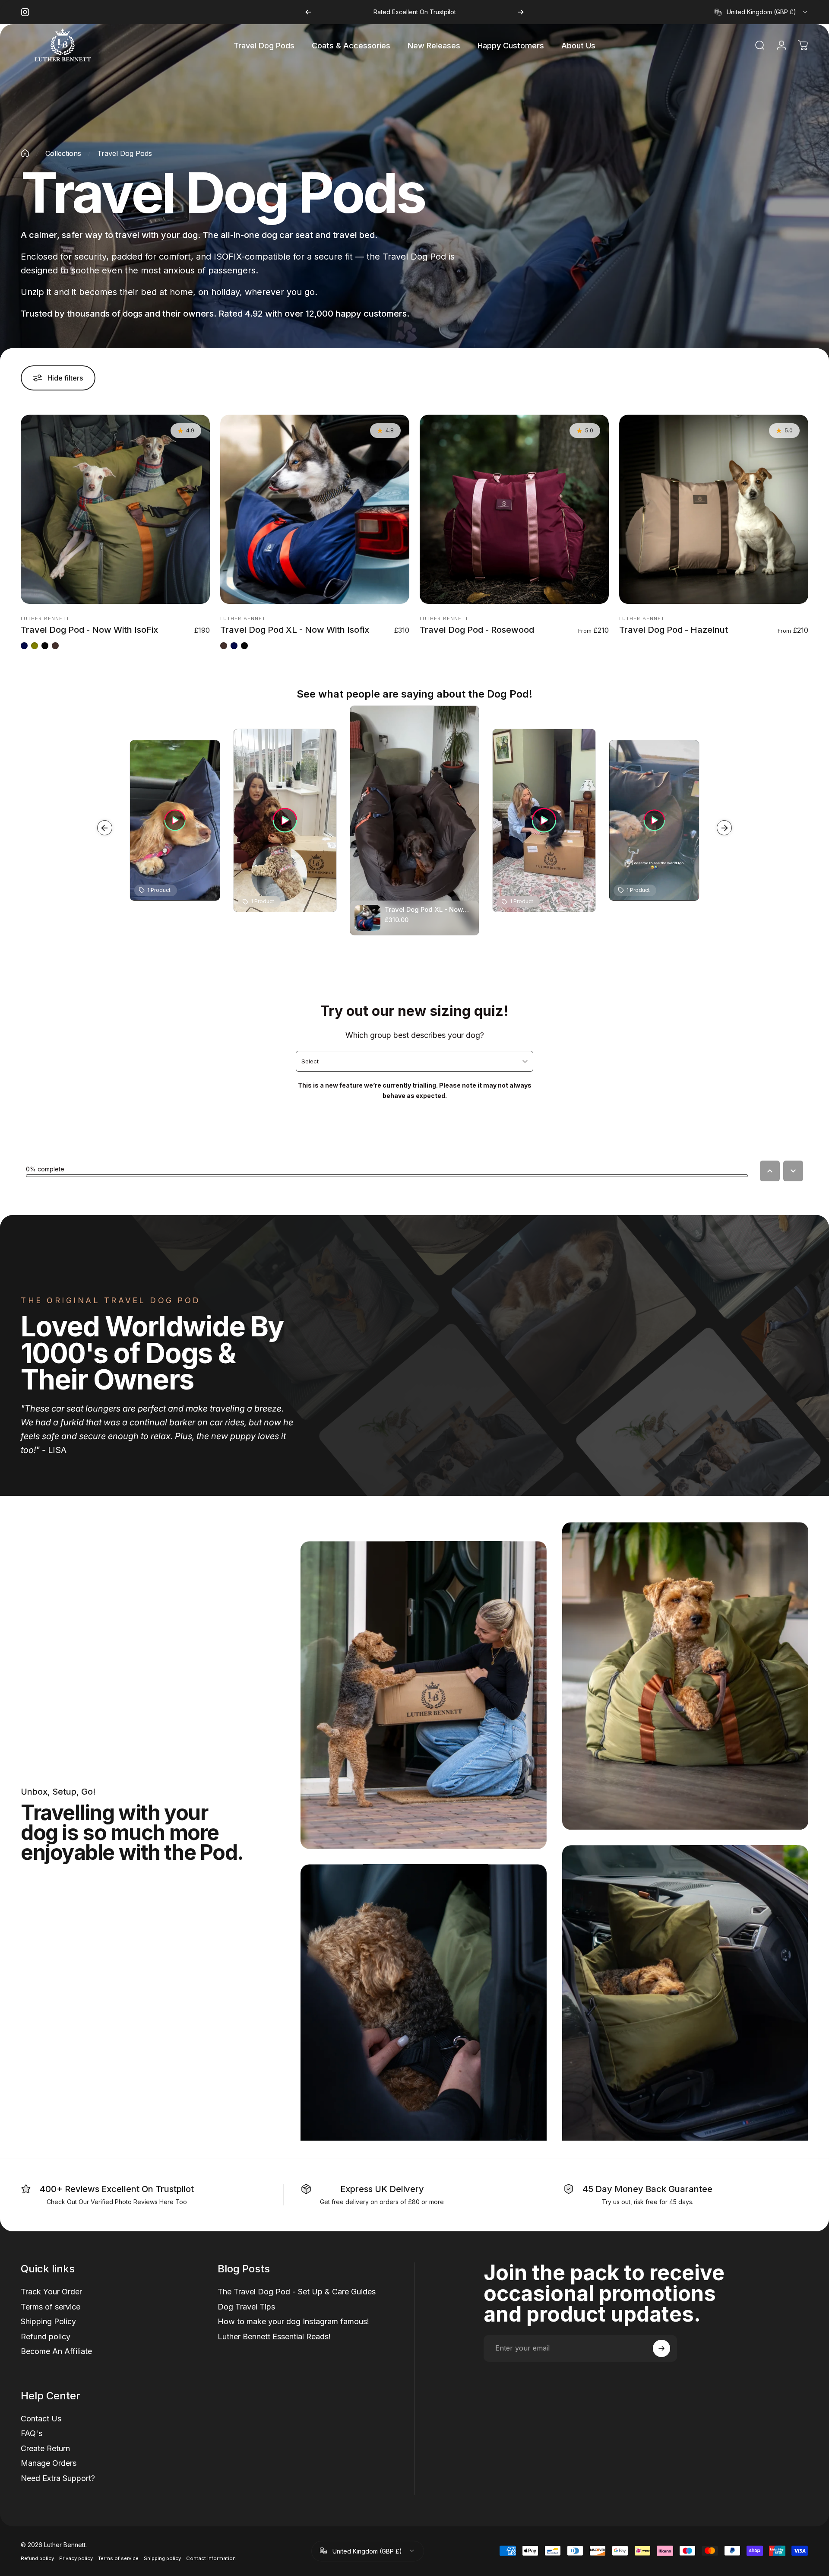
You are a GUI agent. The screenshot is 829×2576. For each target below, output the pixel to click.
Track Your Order (51, 2292)
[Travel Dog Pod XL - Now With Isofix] (315, 509)
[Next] (521, 12)
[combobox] (761, 12)
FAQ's (32, 2433)
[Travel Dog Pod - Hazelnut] (714, 509)
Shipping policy (162, 2558)
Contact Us (41, 2418)
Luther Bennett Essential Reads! (274, 2336)
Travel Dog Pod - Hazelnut (674, 630)
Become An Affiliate (56, 2351)
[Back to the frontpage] (25, 153)
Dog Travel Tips (246, 2306)
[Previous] (308, 12)
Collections (63, 153)
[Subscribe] (661, 2348)
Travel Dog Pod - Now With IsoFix (89, 630)
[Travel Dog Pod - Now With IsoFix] (115, 509)
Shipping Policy (48, 2321)
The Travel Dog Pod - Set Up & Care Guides (297, 2292)
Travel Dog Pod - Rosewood (477, 630)
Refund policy (46, 2336)
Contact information (211, 2558)
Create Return (45, 2448)
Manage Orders (49, 2463)
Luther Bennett (45, 619)
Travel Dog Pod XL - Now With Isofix (295, 630)
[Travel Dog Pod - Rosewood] (514, 509)
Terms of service (51, 2306)
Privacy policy (76, 2558)
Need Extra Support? (58, 2478)
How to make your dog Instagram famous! (293, 2321)
